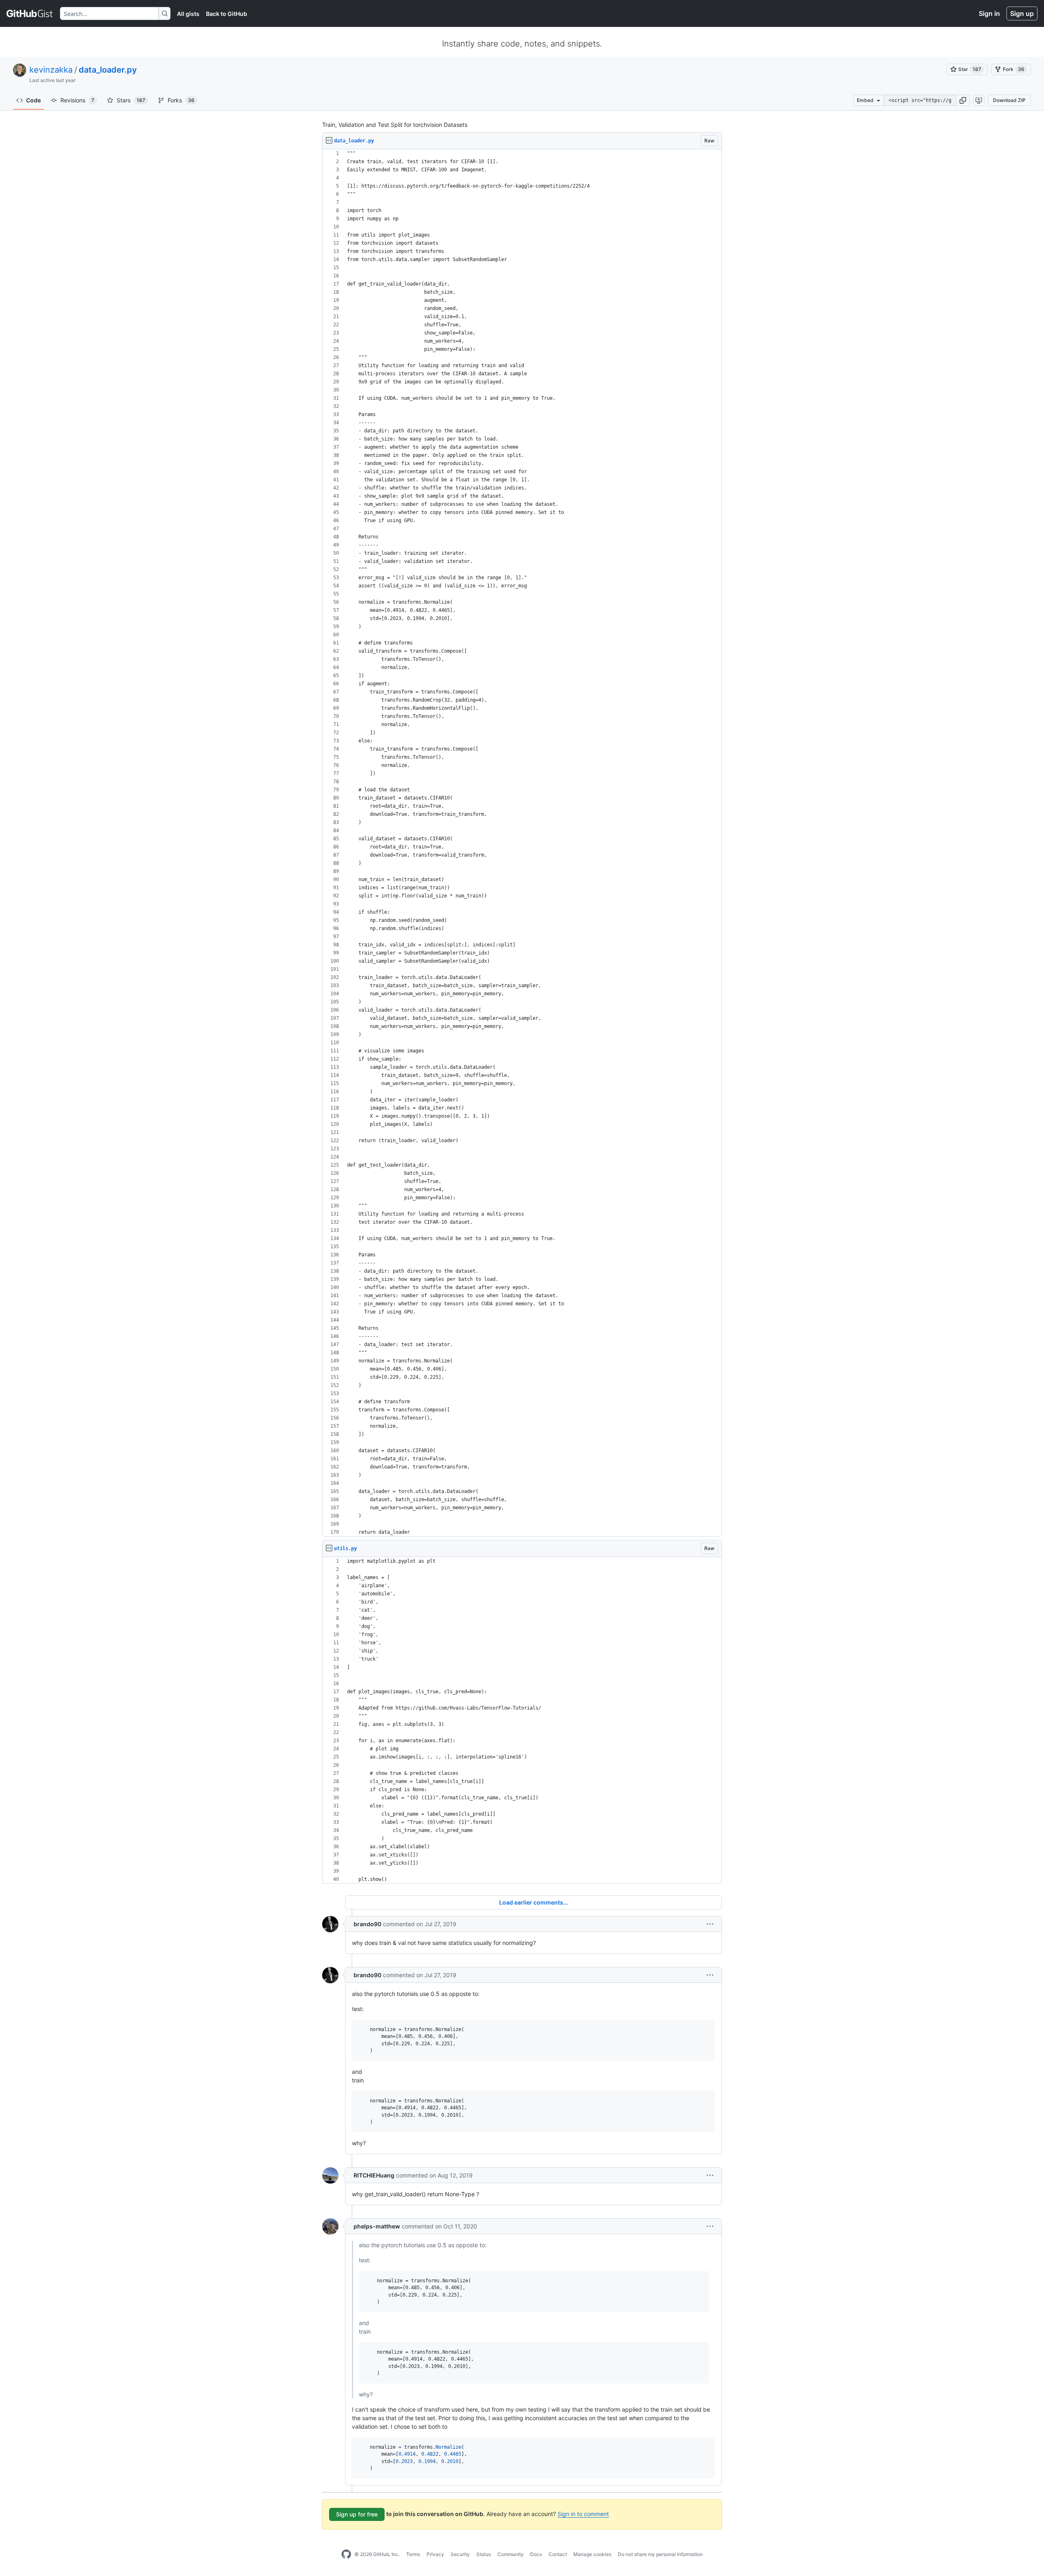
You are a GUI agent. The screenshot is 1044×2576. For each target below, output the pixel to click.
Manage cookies (592, 2554)
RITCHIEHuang (374, 2175)
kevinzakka (51, 70)
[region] (522, 843)
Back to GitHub (227, 14)
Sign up (1022, 13)
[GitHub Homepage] (346, 2554)
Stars (131, 100)
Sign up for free (357, 2514)
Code (33, 100)
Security (460, 2554)
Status (484, 2554)
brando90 (367, 1924)
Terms (413, 2554)
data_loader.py (108, 70)
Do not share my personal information (660, 2554)
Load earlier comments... (534, 1902)
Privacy (435, 2554)
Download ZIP (1009, 100)
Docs (536, 2554)
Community (511, 2554)
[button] (963, 100)
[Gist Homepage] (30, 13)
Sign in (989, 13)
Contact (558, 2554)
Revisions (77, 100)
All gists (188, 14)
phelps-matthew (377, 2226)
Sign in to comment (583, 2514)
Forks (181, 100)
